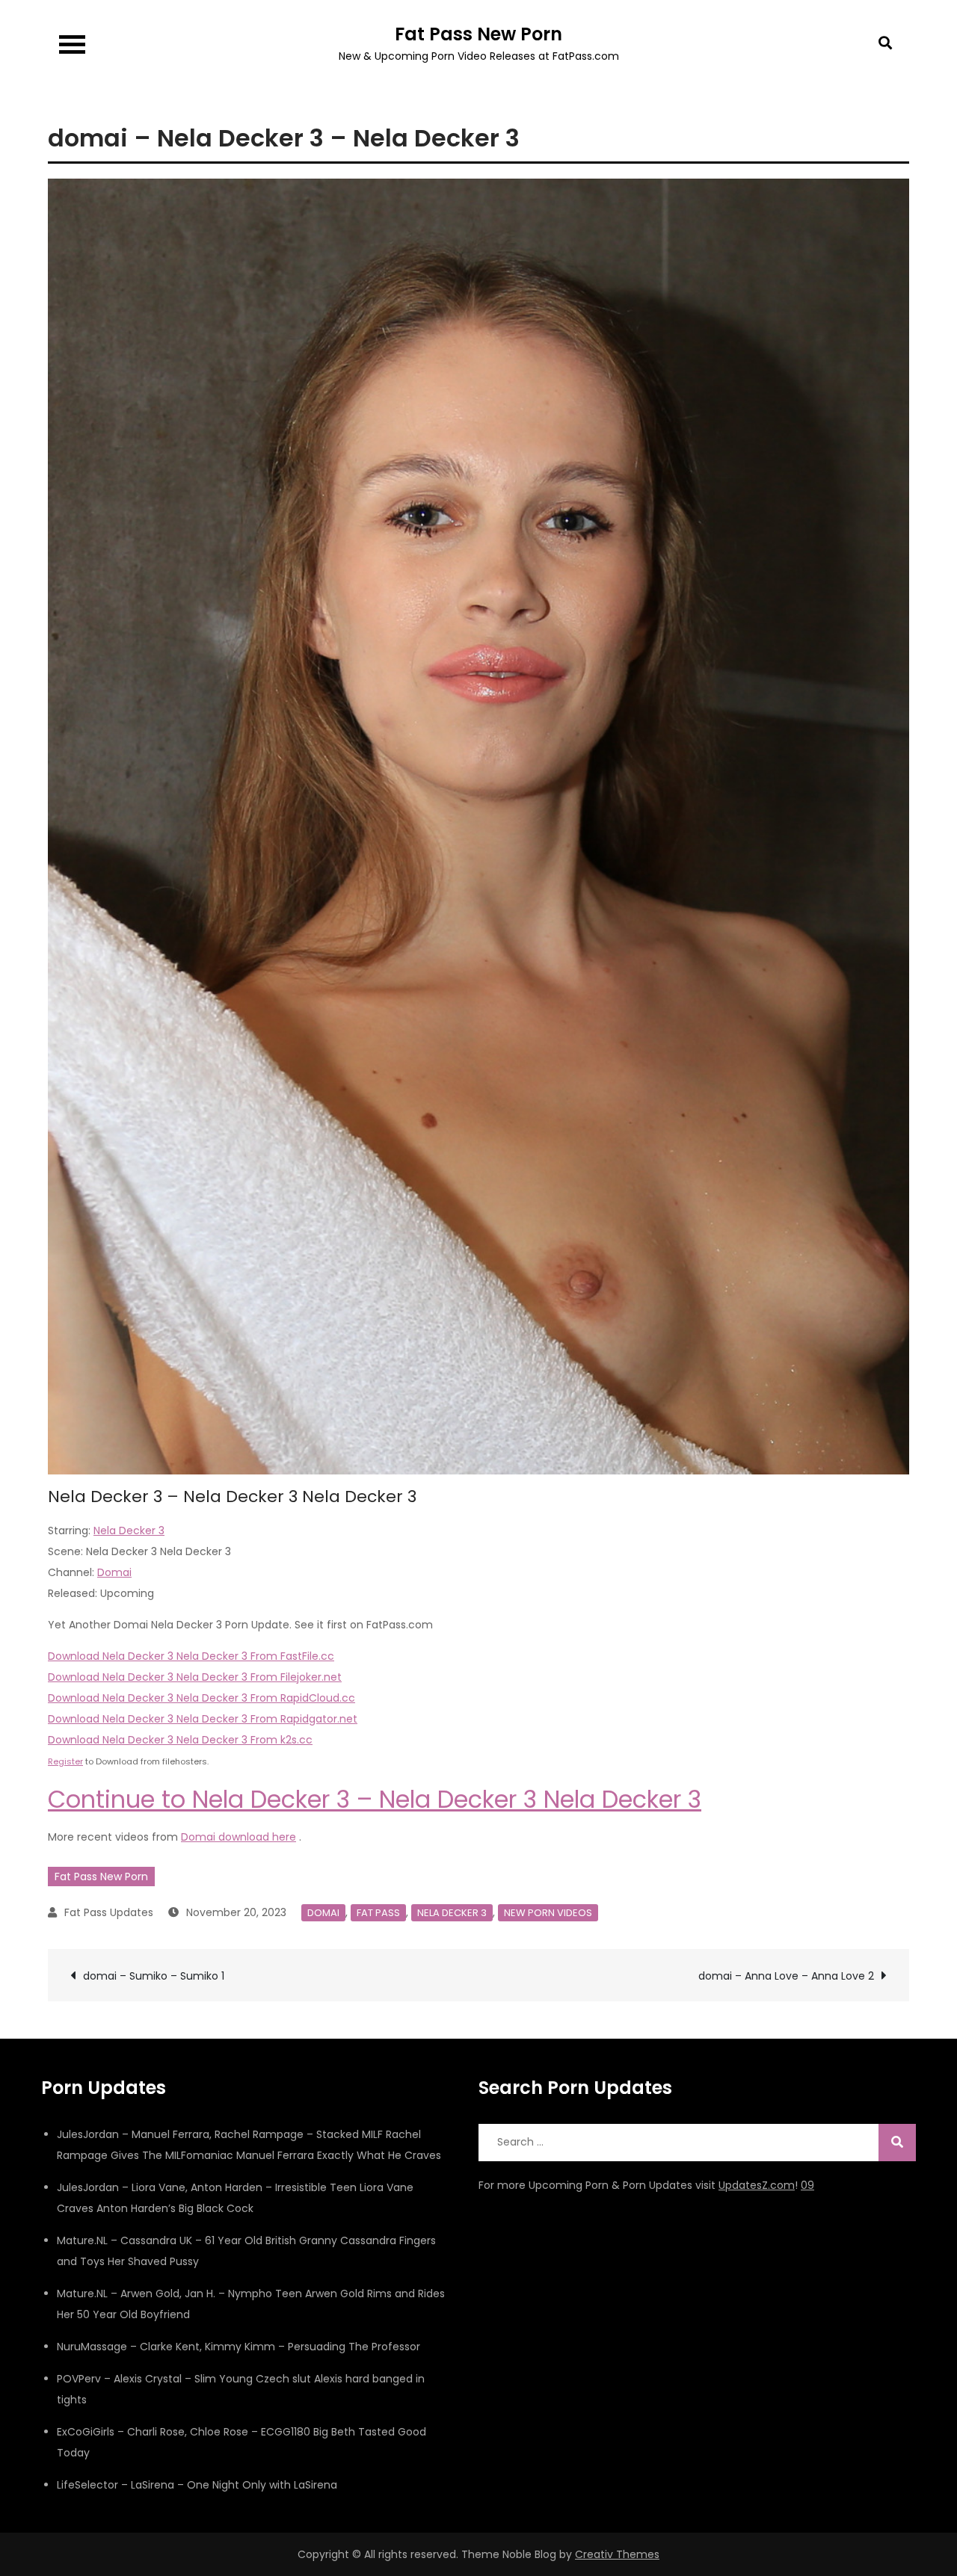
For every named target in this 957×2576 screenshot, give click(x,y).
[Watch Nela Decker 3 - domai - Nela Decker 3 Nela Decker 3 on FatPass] (478, 826)
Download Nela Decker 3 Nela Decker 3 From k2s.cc (180, 1740)
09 (807, 2185)
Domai (114, 1572)
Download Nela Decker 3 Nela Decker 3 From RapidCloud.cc (201, 1698)
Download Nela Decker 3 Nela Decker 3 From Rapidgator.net (203, 1719)
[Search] (897, 2143)
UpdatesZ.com (757, 2185)
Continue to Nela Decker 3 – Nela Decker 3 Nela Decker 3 (375, 1799)
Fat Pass (378, 1913)
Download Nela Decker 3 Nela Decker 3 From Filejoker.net (195, 1677)
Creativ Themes (617, 2554)
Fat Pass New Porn (478, 34)
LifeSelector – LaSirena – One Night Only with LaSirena (197, 2485)
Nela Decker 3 (129, 1531)
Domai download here (239, 1837)
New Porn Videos (548, 1913)
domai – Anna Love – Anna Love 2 (786, 1976)
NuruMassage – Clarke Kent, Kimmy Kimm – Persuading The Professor (239, 2347)
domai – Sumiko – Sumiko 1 (154, 1976)
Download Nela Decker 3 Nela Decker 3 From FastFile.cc (191, 1656)
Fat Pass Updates (109, 1912)
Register (65, 1761)
